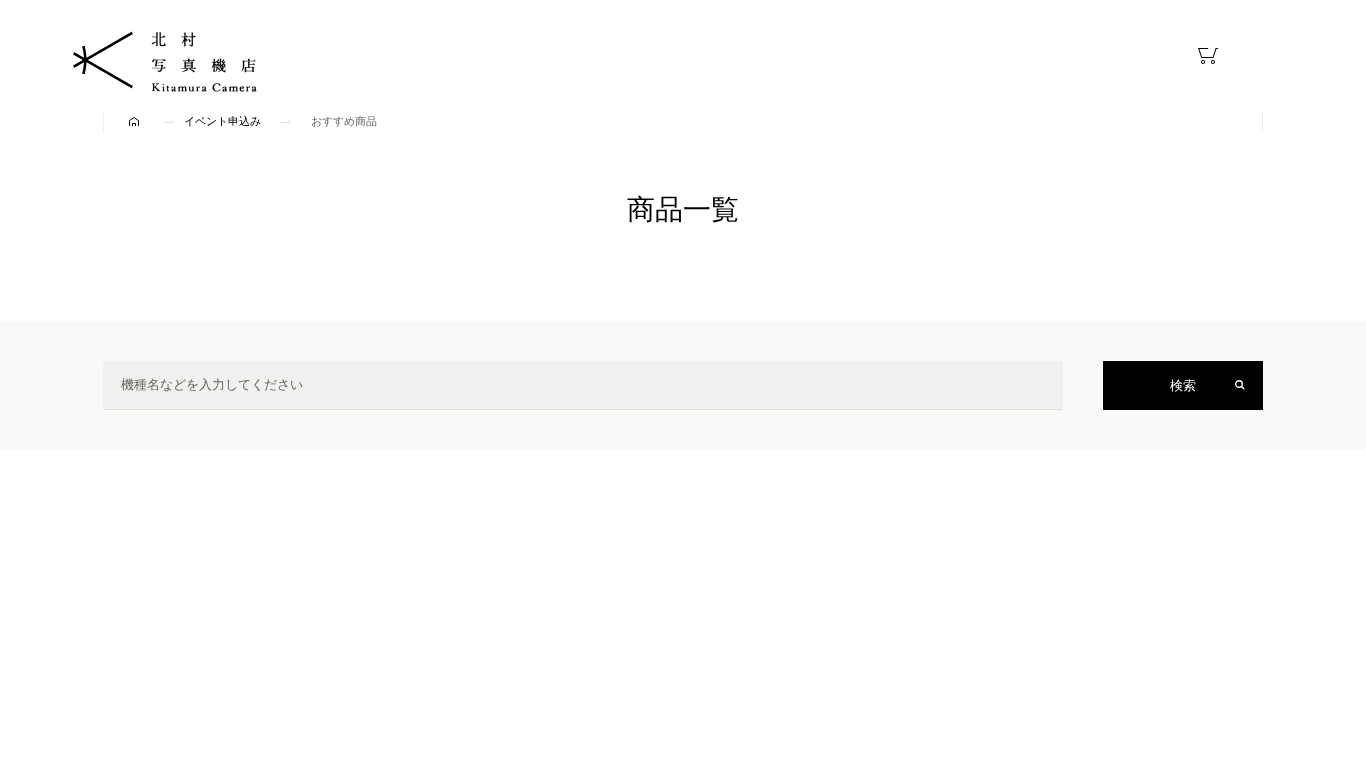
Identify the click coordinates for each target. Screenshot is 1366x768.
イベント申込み (222, 121)
